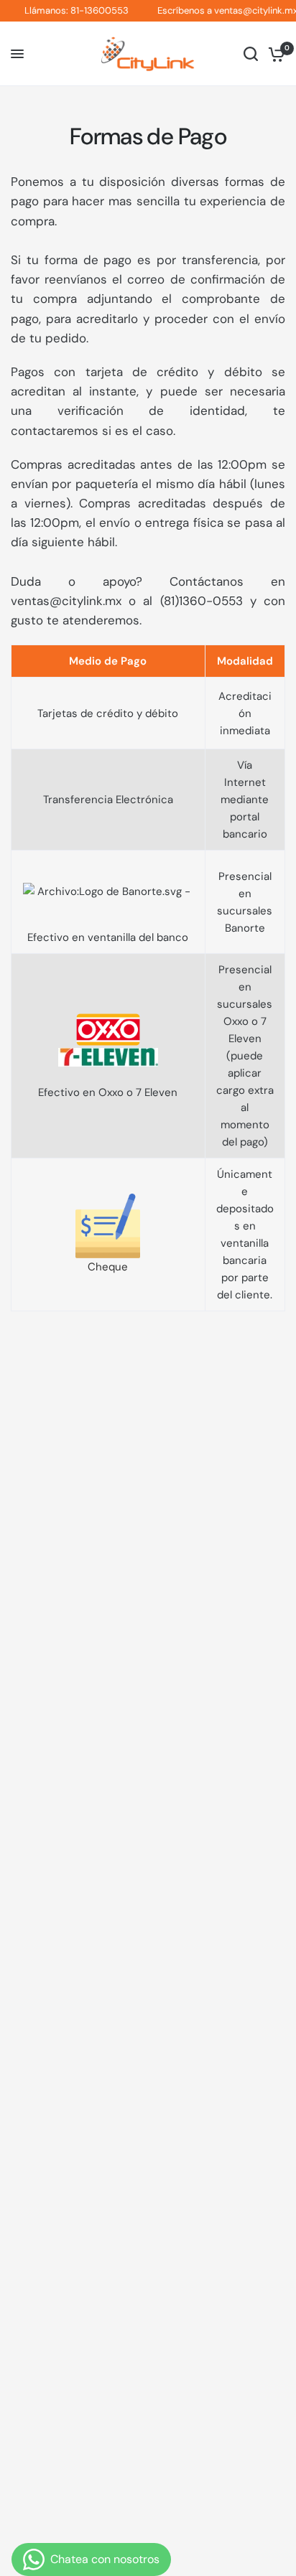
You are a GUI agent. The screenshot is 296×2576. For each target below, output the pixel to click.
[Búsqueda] (251, 54)
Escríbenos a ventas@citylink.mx (219, 11)
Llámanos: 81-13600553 (69, 11)
